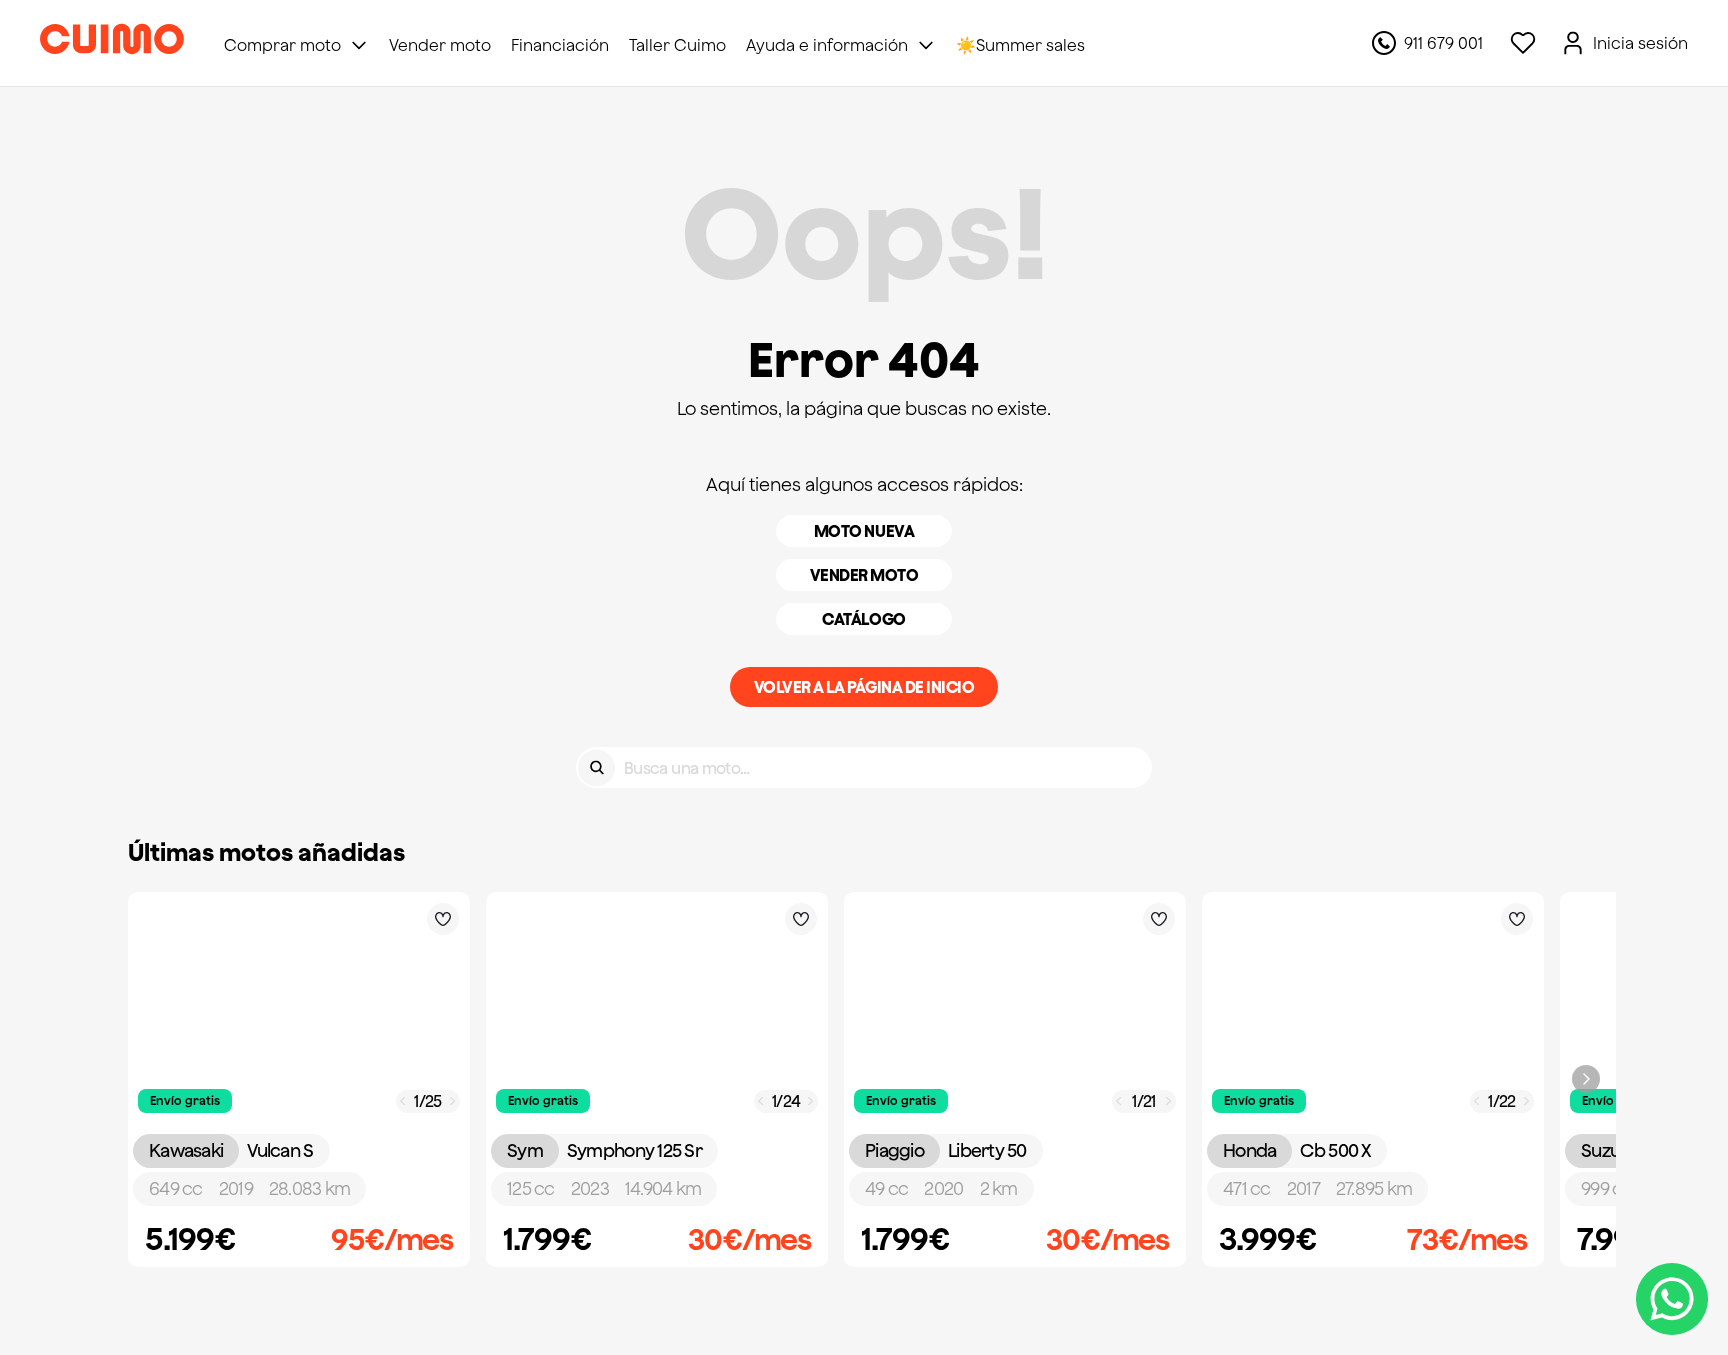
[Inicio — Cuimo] (112, 43)
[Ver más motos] (1586, 1079)
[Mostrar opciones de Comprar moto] (359, 45)
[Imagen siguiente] (453, 1101)
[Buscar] (596, 767)
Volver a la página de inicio (864, 687)
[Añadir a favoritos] (443, 919)
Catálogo (863, 619)
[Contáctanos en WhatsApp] (1672, 1299)
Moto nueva (864, 531)
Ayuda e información (827, 45)
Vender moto (864, 575)
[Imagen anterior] (403, 1101)
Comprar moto (282, 45)
